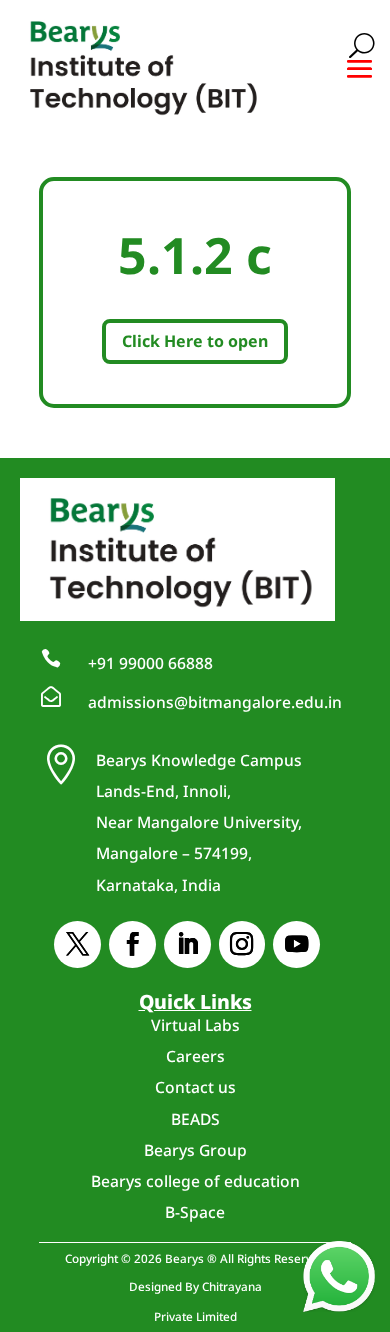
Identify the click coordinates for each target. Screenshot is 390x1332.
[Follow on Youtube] (296, 944)
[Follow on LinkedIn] (187, 944)
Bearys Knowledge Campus (199, 822)
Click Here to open (195, 341)
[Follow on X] (77, 944)
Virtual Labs (195, 1025)
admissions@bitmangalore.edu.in (215, 702)
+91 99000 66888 (150, 663)
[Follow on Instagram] (242, 944)
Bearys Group (195, 1150)
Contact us (195, 1087)
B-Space (195, 1212)
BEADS (195, 1119)
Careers (195, 1056)
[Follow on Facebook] (132, 944)
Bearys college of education (195, 1181)
